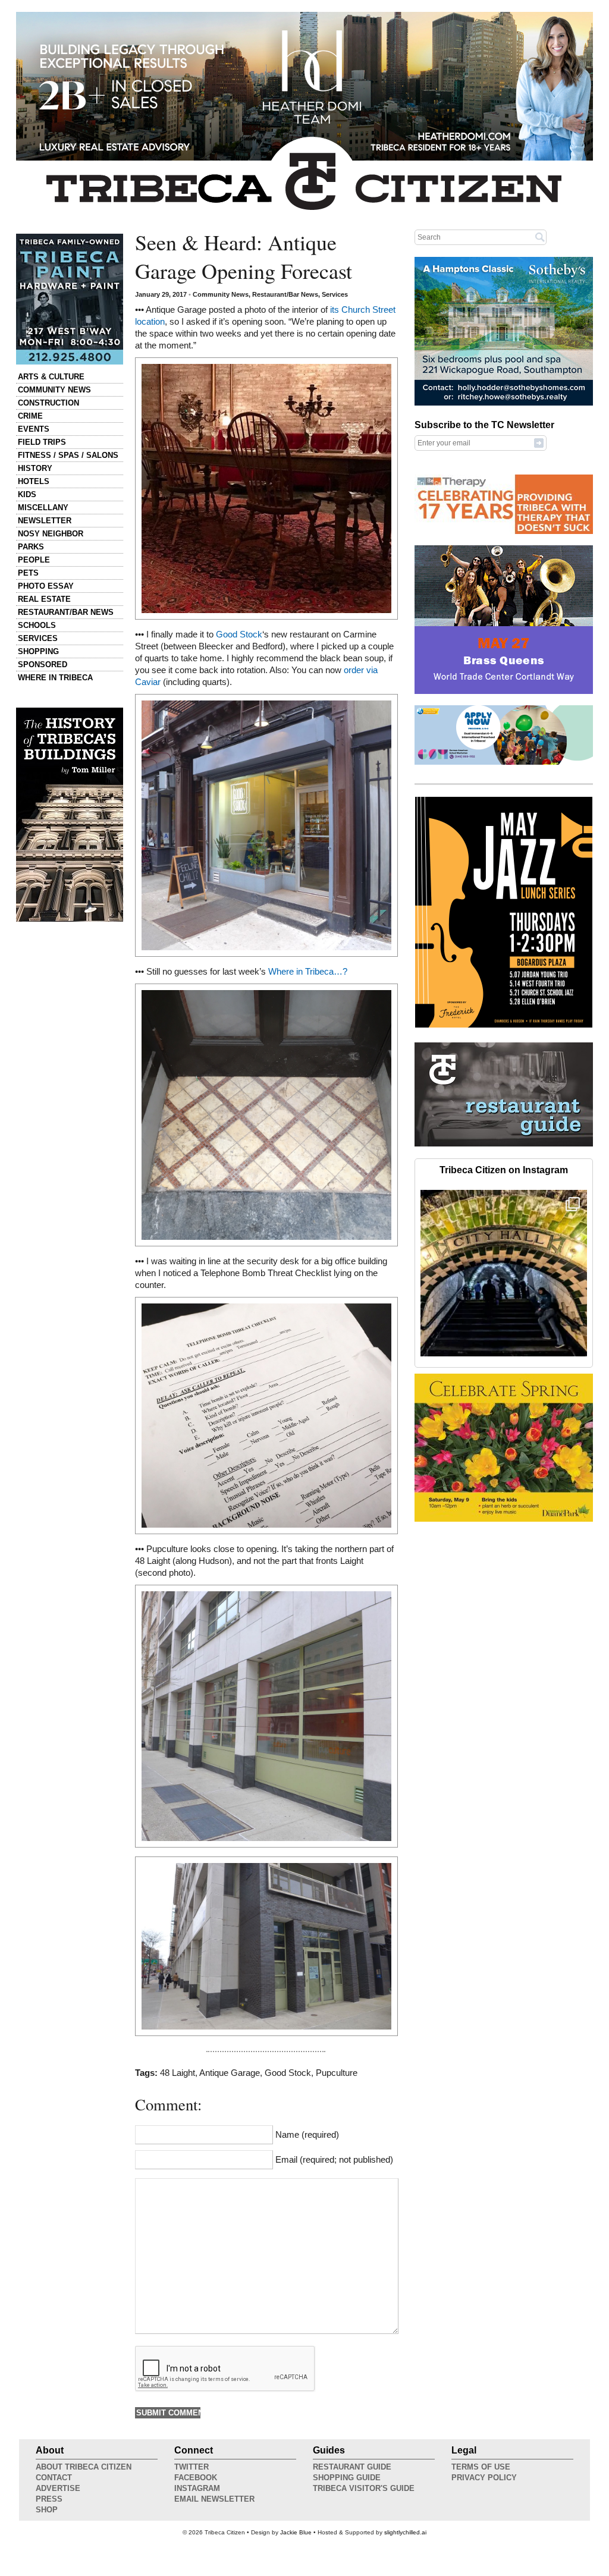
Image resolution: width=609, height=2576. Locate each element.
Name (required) (307, 2135)
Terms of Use (481, 2467)
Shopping (38, 651)
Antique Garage (230, 2073)
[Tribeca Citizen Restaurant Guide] (504, 1144)
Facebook (196, 2478)
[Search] (540, 237)
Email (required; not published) (334, 2160)
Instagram (197, 2488)
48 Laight (178, 2073)
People (34, 560)
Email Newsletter (214, 2499)
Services (38, 638)
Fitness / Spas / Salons (68, 455)
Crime (30, 416)
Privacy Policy (484, 2478)
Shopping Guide (347, 2478)
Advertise (58, 2488)
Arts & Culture (51, 377)
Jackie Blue (296, 2532)
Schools (37, 625)
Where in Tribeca (55, 678)
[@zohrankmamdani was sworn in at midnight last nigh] (504, 1273)
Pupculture (337, 2073)
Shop (47, 2510)
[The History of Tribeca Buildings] (70, 815)
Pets (28, 573)
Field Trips (42, 442)
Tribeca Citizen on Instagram (504, 1170)
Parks (31, 547)
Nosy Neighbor (51, 534)
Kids (27, 494)
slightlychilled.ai (405, 2532)
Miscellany (43, 508)
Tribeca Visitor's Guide (364, 2488)
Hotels (34, 481)
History (35, 468)
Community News (54, 390)
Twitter (192, 2467)
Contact (54, 2478)
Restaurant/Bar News (66, 612)
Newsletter (45, 521)
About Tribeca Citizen (84, 2467)
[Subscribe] (539, 442)
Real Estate (44, 599)
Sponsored (43, 665)
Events (34, 429)
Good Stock (239, 634)
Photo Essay (46, 586)
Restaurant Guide (352, 2467)
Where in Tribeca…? (308, 972)
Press (49, 2499)
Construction (48, 403)
